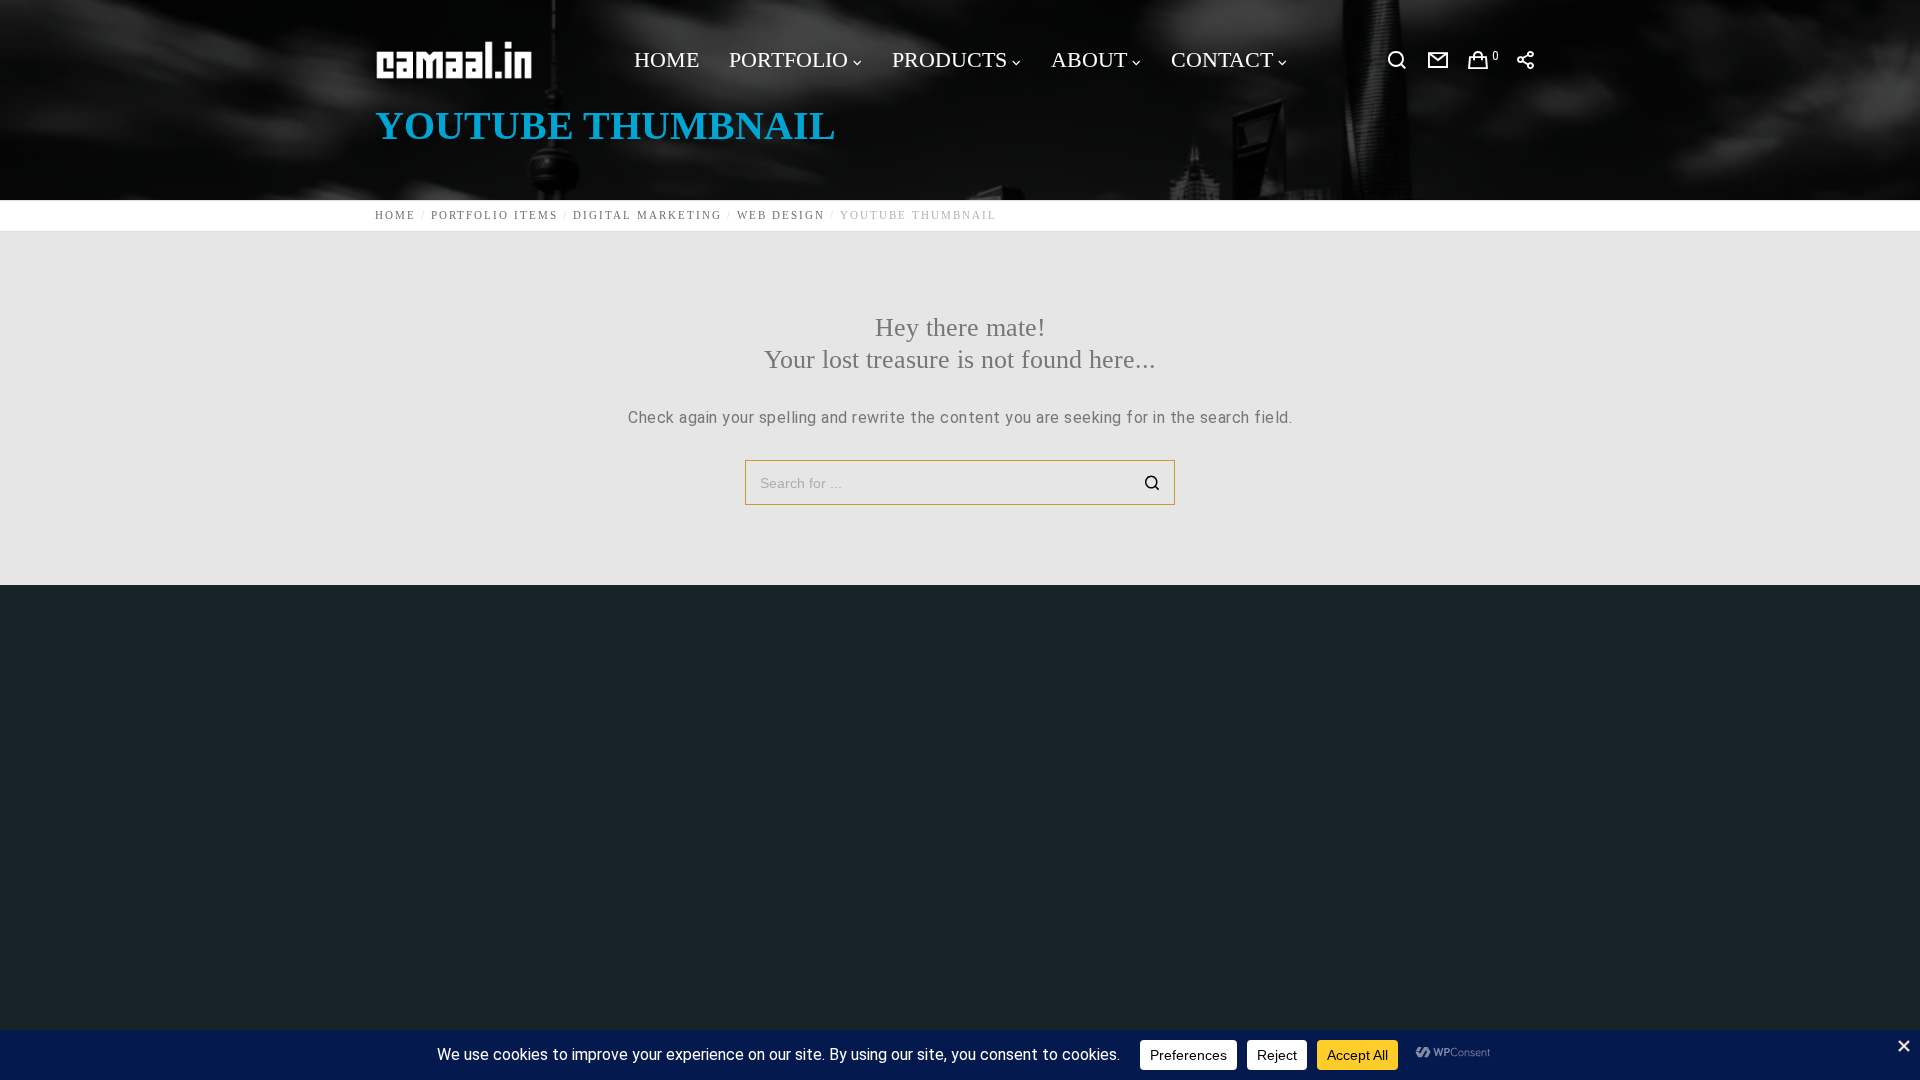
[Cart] (1478, 60)
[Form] (1438, 60)
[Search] (1397, 60)
